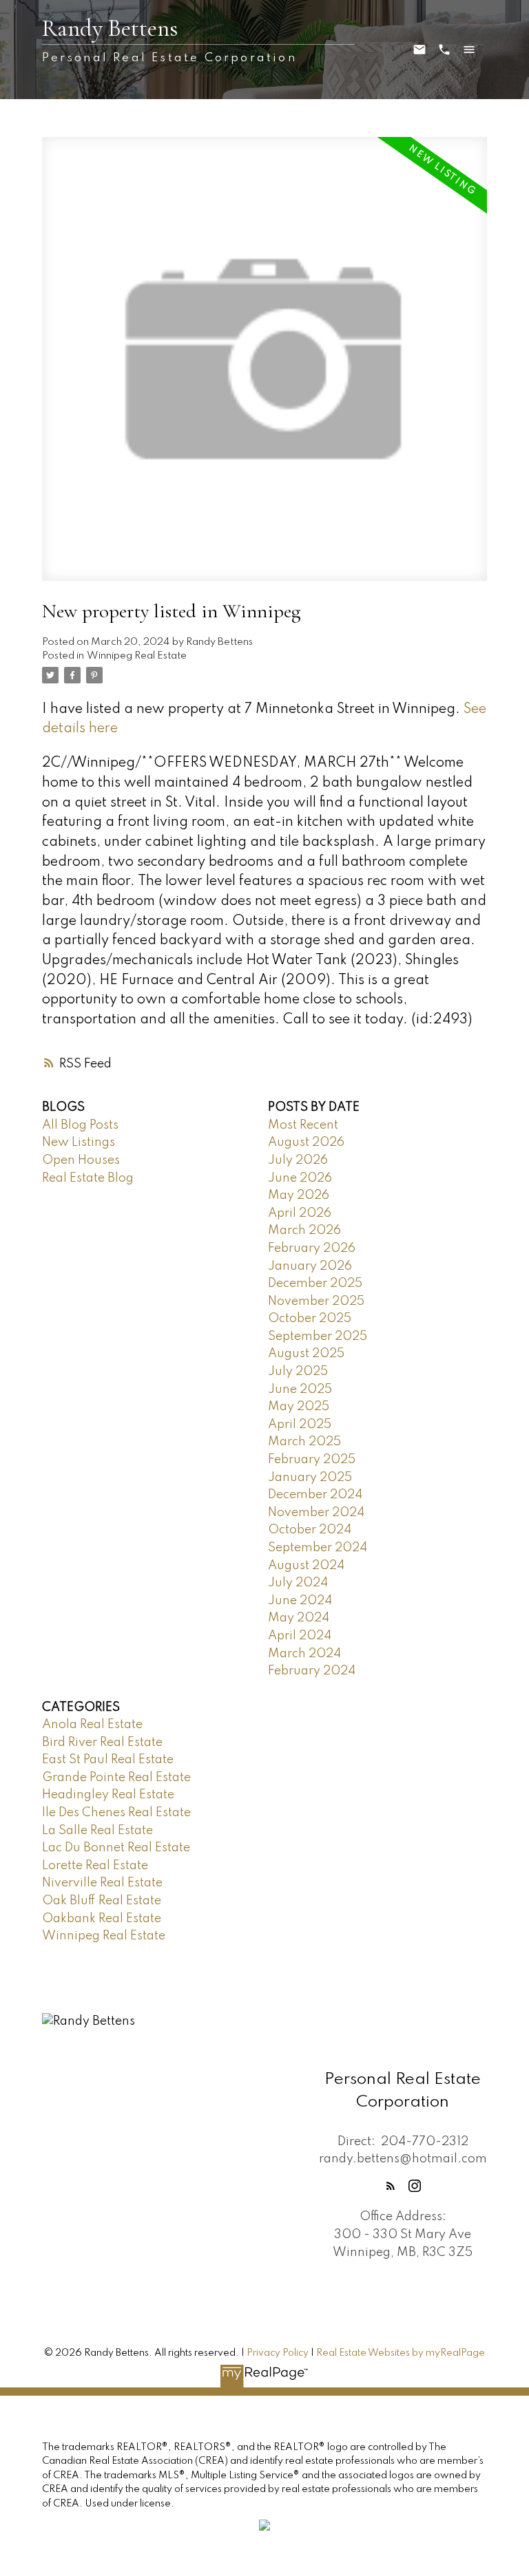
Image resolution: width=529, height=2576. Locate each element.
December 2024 (315, 1495)
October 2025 (310, 1319)
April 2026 (300, 1213)
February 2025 (312, 1460)
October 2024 (310, 1530)
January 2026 (310, 1266)
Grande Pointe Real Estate (116, 1778)
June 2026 (300, 1178)
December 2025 (315, 1284)
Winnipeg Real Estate (137, 656)
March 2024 (304, 1654)
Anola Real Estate (92, 1725)
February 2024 (312, 1671)
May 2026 (299, 1195)
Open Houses (81, 1160)
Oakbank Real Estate (102, 1919)
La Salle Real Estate (97, 1831)
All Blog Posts (80, 1125)
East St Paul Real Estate (108, 1760)
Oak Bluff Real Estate (102, 1901)
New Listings (79, 1142)
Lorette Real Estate (95, 1866)
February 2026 (312, 1248)
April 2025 (300, 1425)
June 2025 (300, 1390)
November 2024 (316, 1513)
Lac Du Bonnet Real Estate (116, 1848)
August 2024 (306, 1566)
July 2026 (298, 1160)
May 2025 (299, 1407)
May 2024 (299, 1618)
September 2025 (318, 1337)
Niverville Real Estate (102, 1883)
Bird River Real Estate (102, 1743)
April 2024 (300, 1636)
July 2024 (298, 1583)
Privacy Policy (278, 2353)
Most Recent (303, 1125)
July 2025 (298, 1372)
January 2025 (310, 1478)
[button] (391, 2186)
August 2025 (306, 1354)
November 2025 (316, 1301)
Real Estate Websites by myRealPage (401, 2353)
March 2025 (304, 1442)
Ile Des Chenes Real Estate (116, 1813)
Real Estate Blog (88, 1178)
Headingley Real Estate (108, 1795)
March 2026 (304, 1231)
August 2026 (306, 1142)
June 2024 (300, 1601)
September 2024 (318, 1548)
